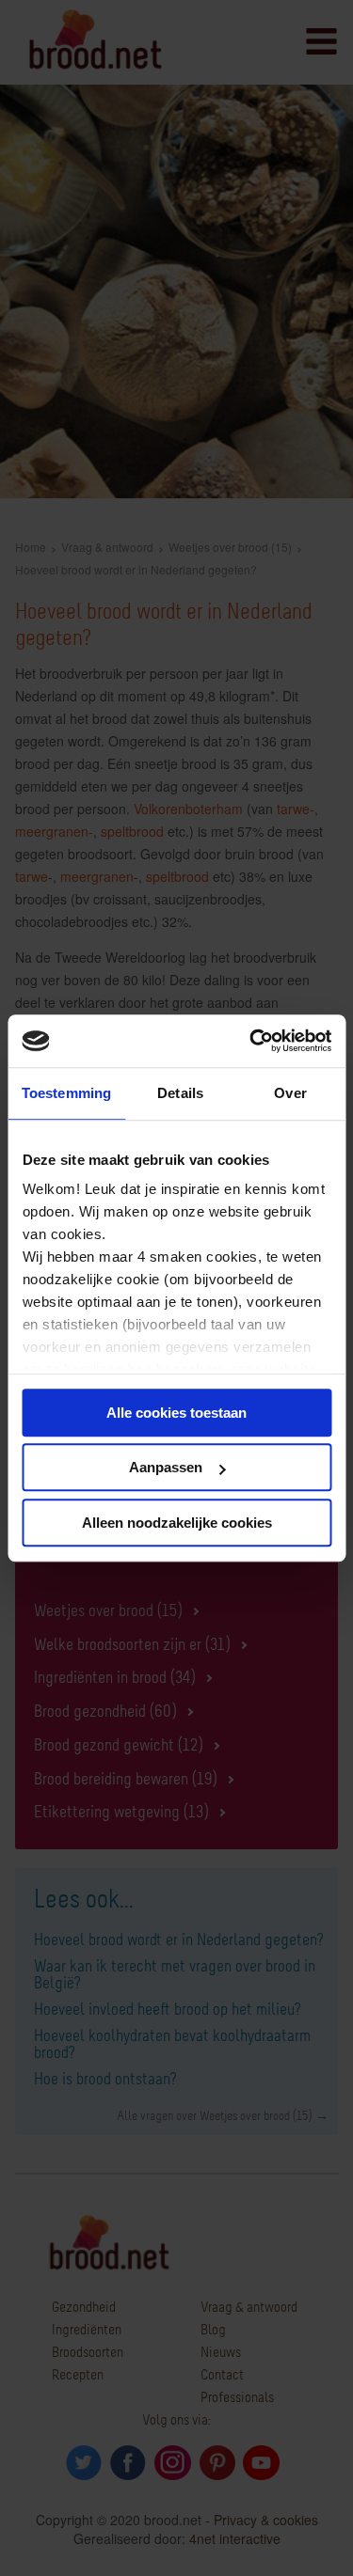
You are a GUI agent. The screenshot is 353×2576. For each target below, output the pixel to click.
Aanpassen (166, 1467)
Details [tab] (180, 1093)
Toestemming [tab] (66, 1093)
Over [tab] (290, 1093)
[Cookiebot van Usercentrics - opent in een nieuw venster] (251, 1041)
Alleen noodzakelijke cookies (177, 1523)
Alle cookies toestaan (176, 1413)
